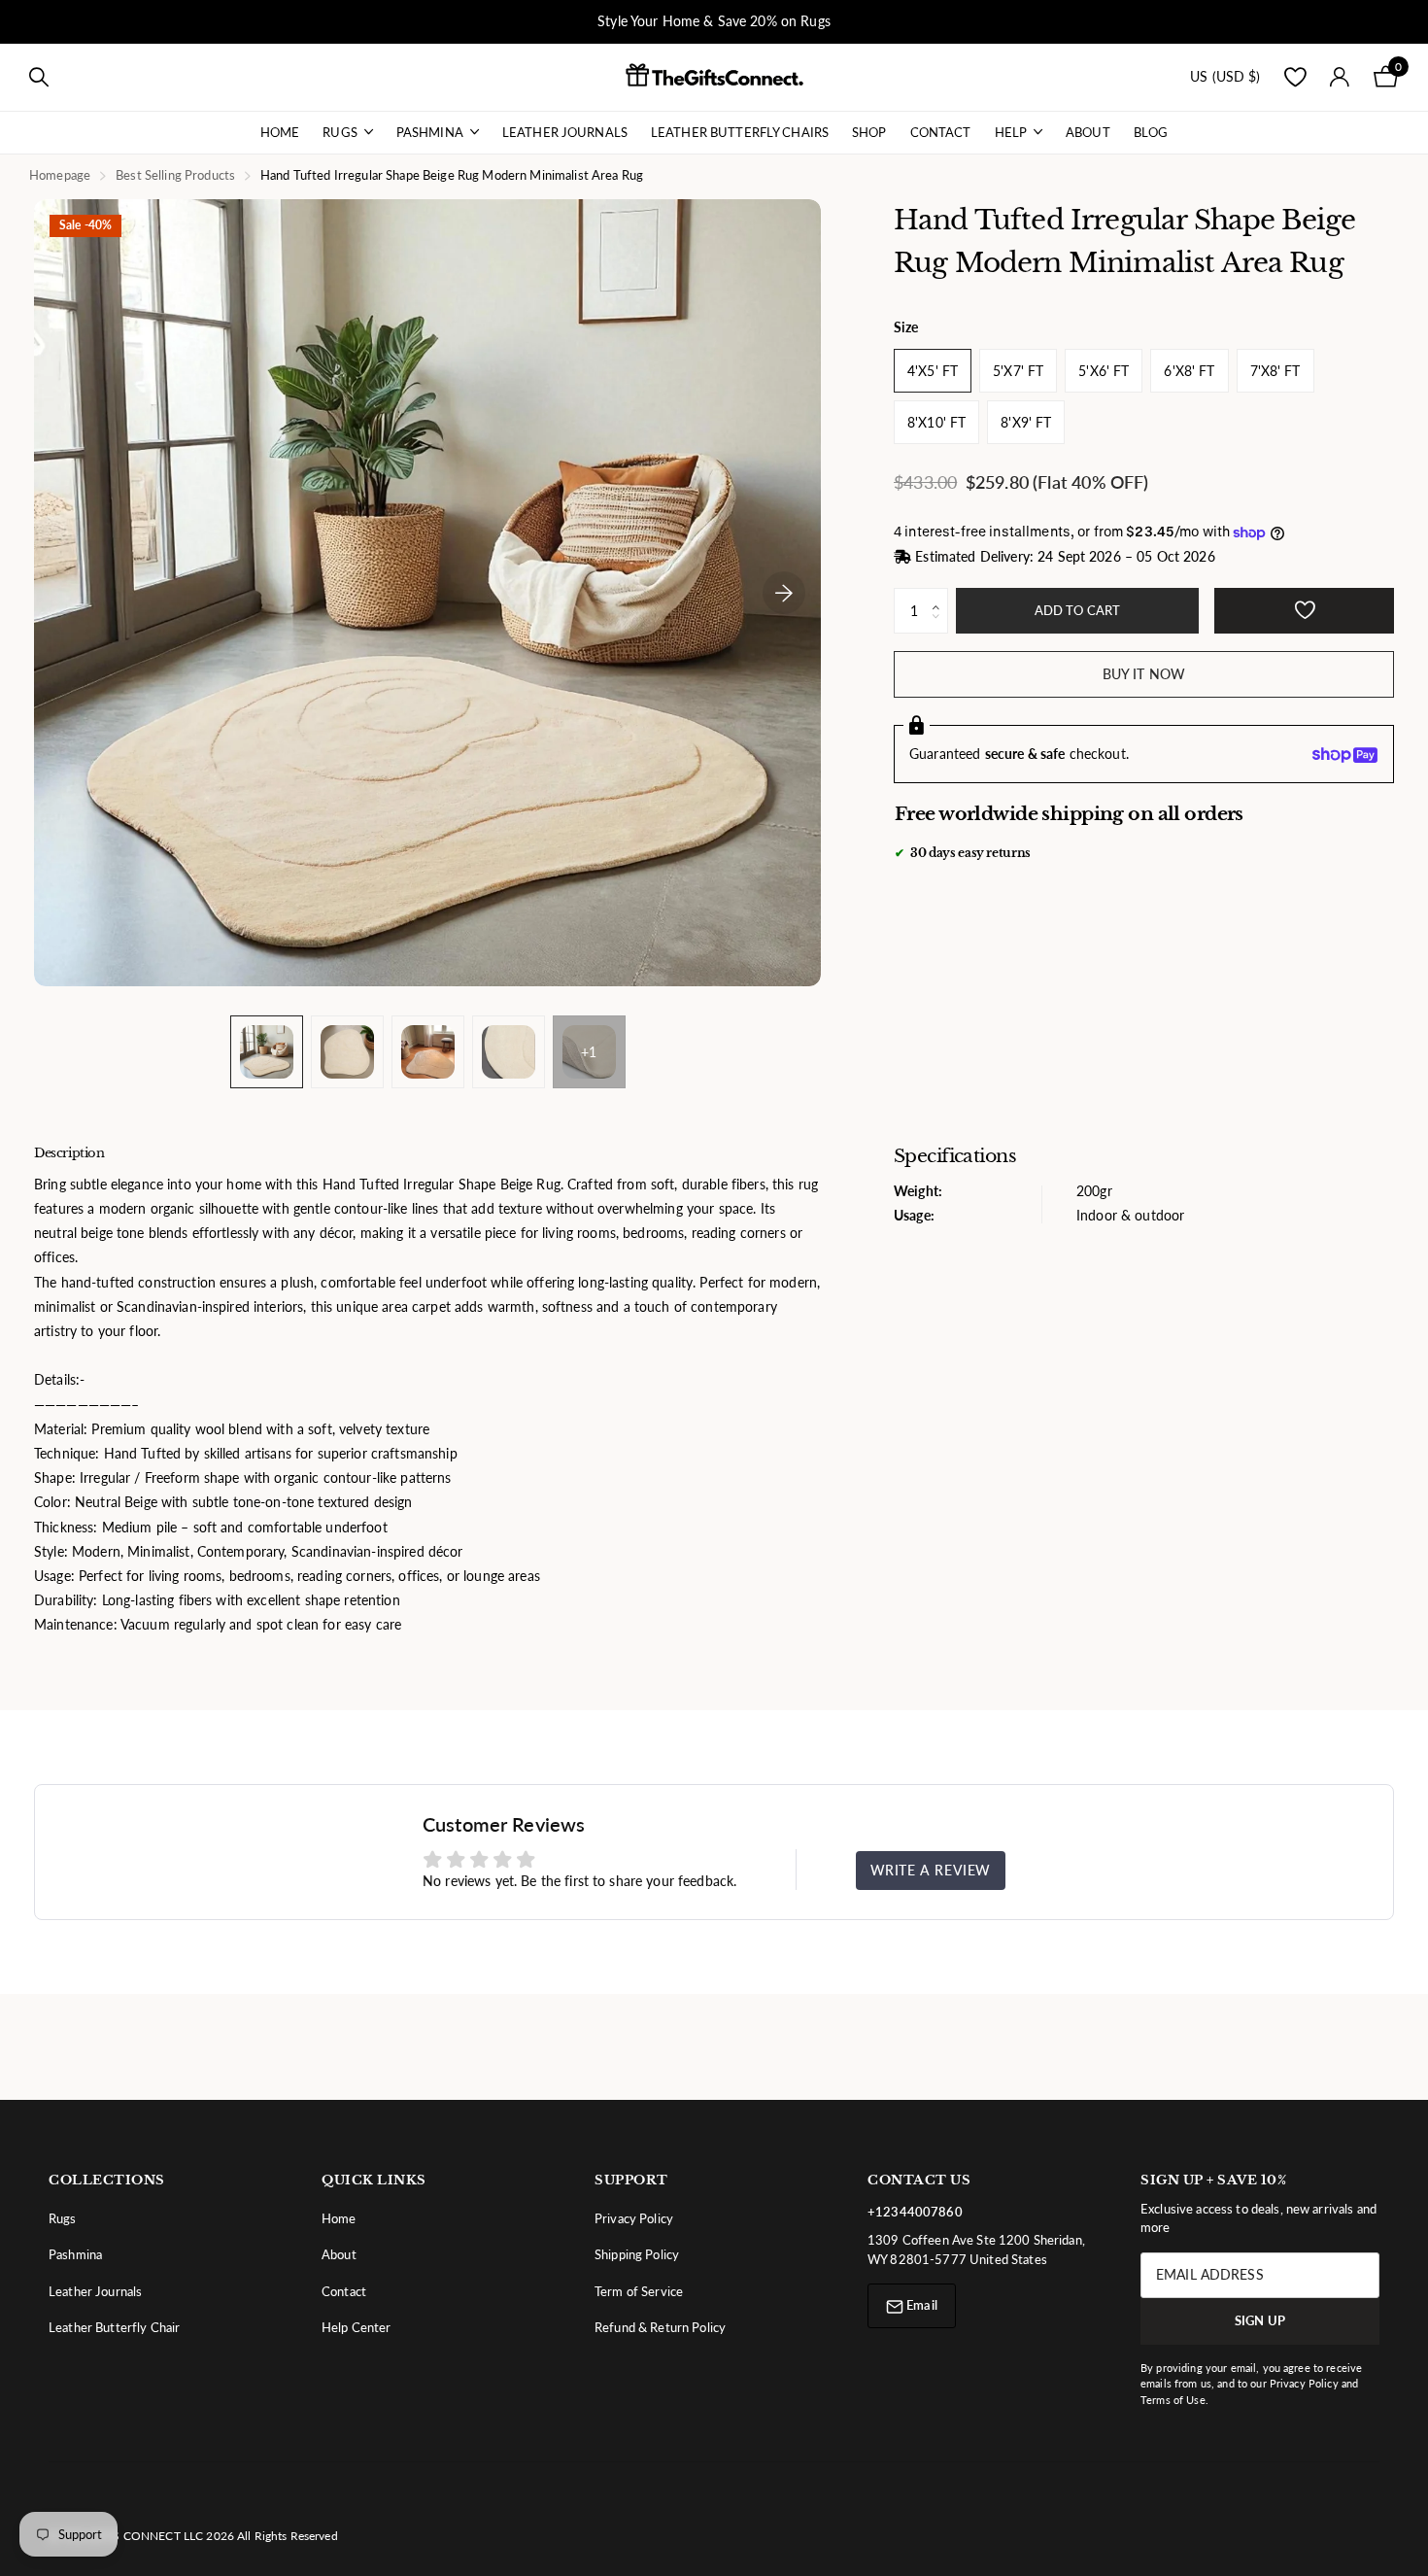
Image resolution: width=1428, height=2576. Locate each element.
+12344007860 (915, 2212)
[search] (39, 77)
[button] (941, 596)
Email (920, 2305)
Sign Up (1260, 2320)
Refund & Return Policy (660, 2327)
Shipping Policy (637, 2254)
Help (1011, 132)
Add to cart (1077, 611)
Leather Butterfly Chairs (740, 132)
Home (280, 132)
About (1088, 132)
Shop (869, 132)
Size (906, 328)
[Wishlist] (1295, 77)
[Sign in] (1340, 77)
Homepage (60, 175)
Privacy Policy (634, 2218)
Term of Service (639, 2291)
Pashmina (430, 132)
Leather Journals (565, 132)
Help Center (357, 2327)
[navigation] (267, 1052)
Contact (941, 132)
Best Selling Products (175, 175)
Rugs (340, 132)
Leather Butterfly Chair (114, 2327)
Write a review (931, 1870)
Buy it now (1144, 675)
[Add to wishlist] (1304, 612)
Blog (1151, 132)
